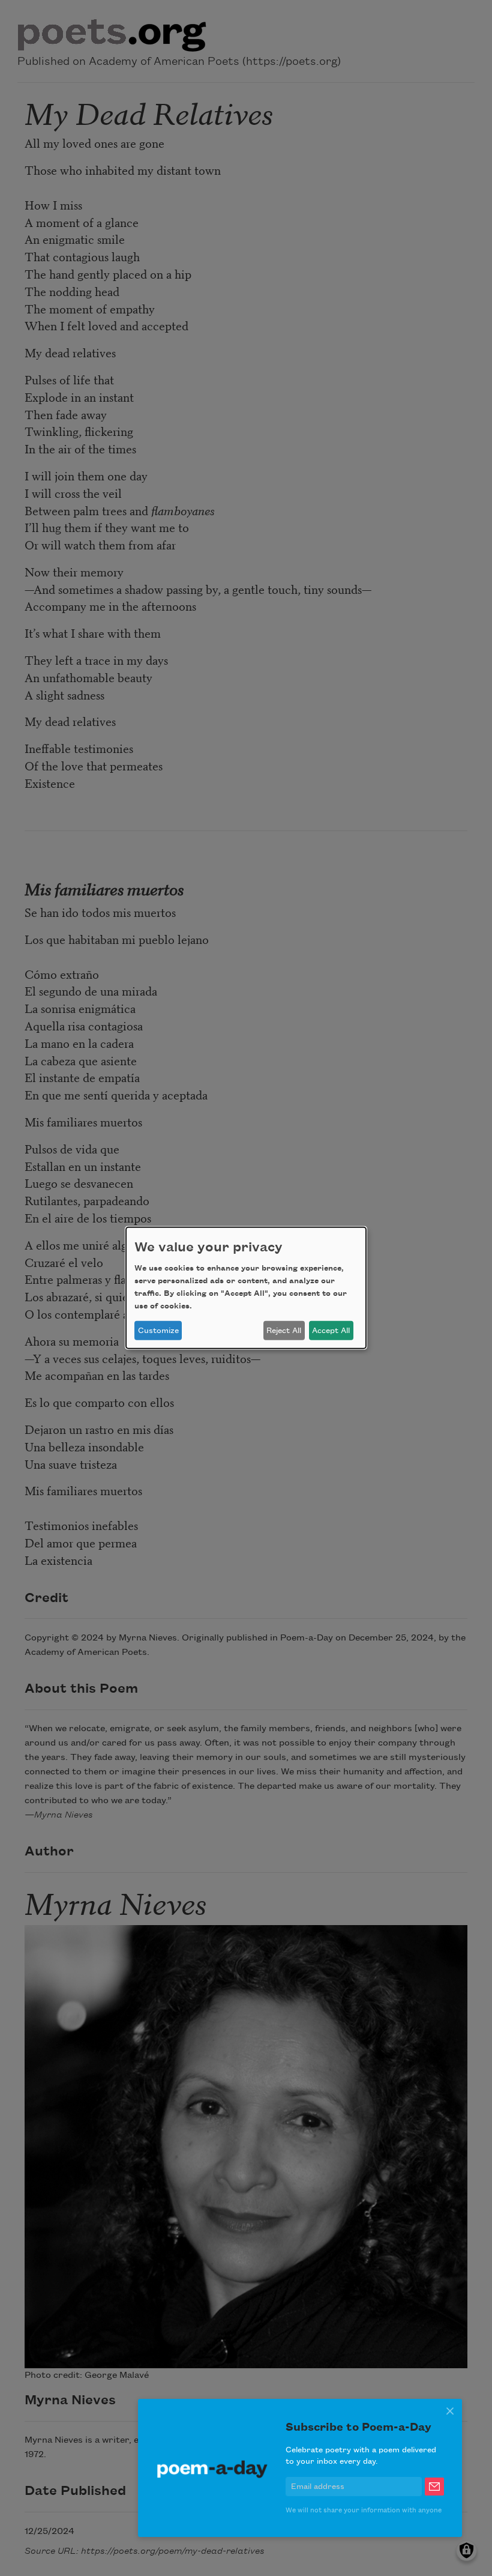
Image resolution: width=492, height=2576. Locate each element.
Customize (158, 1331)
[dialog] (246, 1288)
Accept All (331, 1331)
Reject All (284, 1331)
